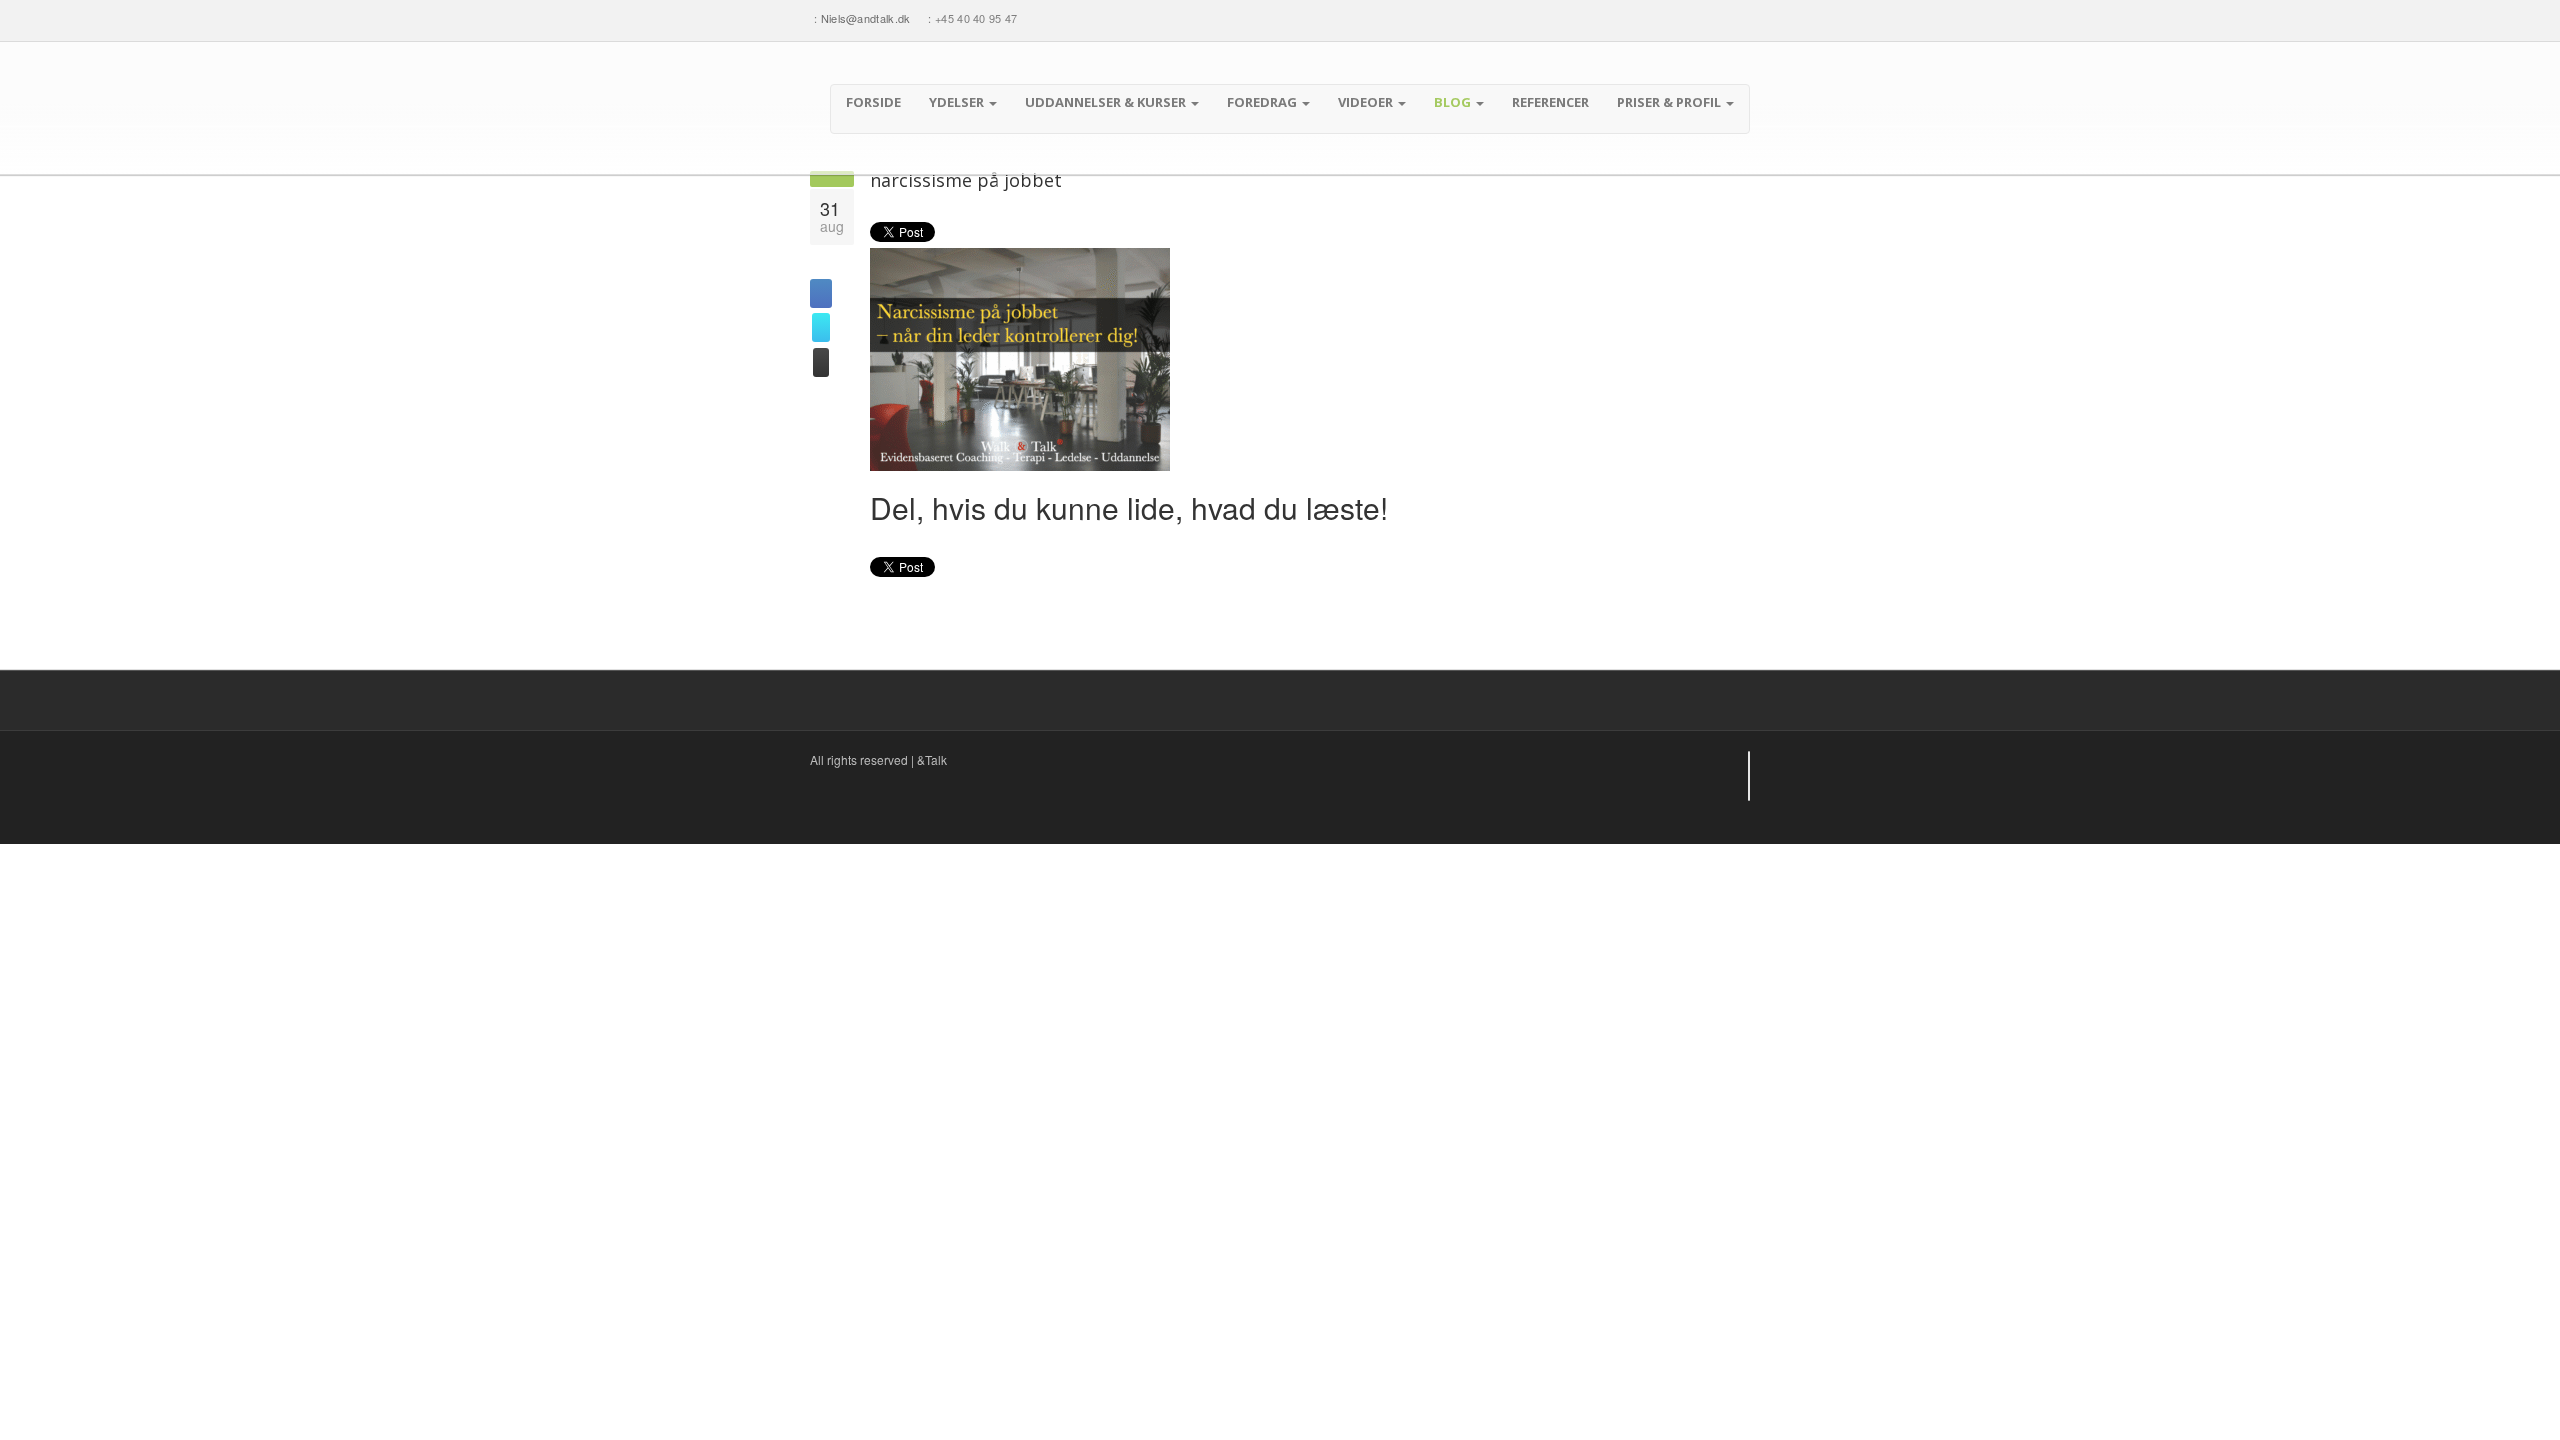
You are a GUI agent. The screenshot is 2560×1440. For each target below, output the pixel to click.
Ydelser (958, 102)
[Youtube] (1721, 18)
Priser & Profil (1670, 102)
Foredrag (1263, 102)
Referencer (1550, 102)
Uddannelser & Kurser (1107, 102)
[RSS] (1740, 18)
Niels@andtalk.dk (866, 18)
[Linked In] (1703, 18)
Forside (873, 102)
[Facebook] (1665, 18)
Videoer (1367, 102)
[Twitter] (1685, 18)
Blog (1454, 102)
